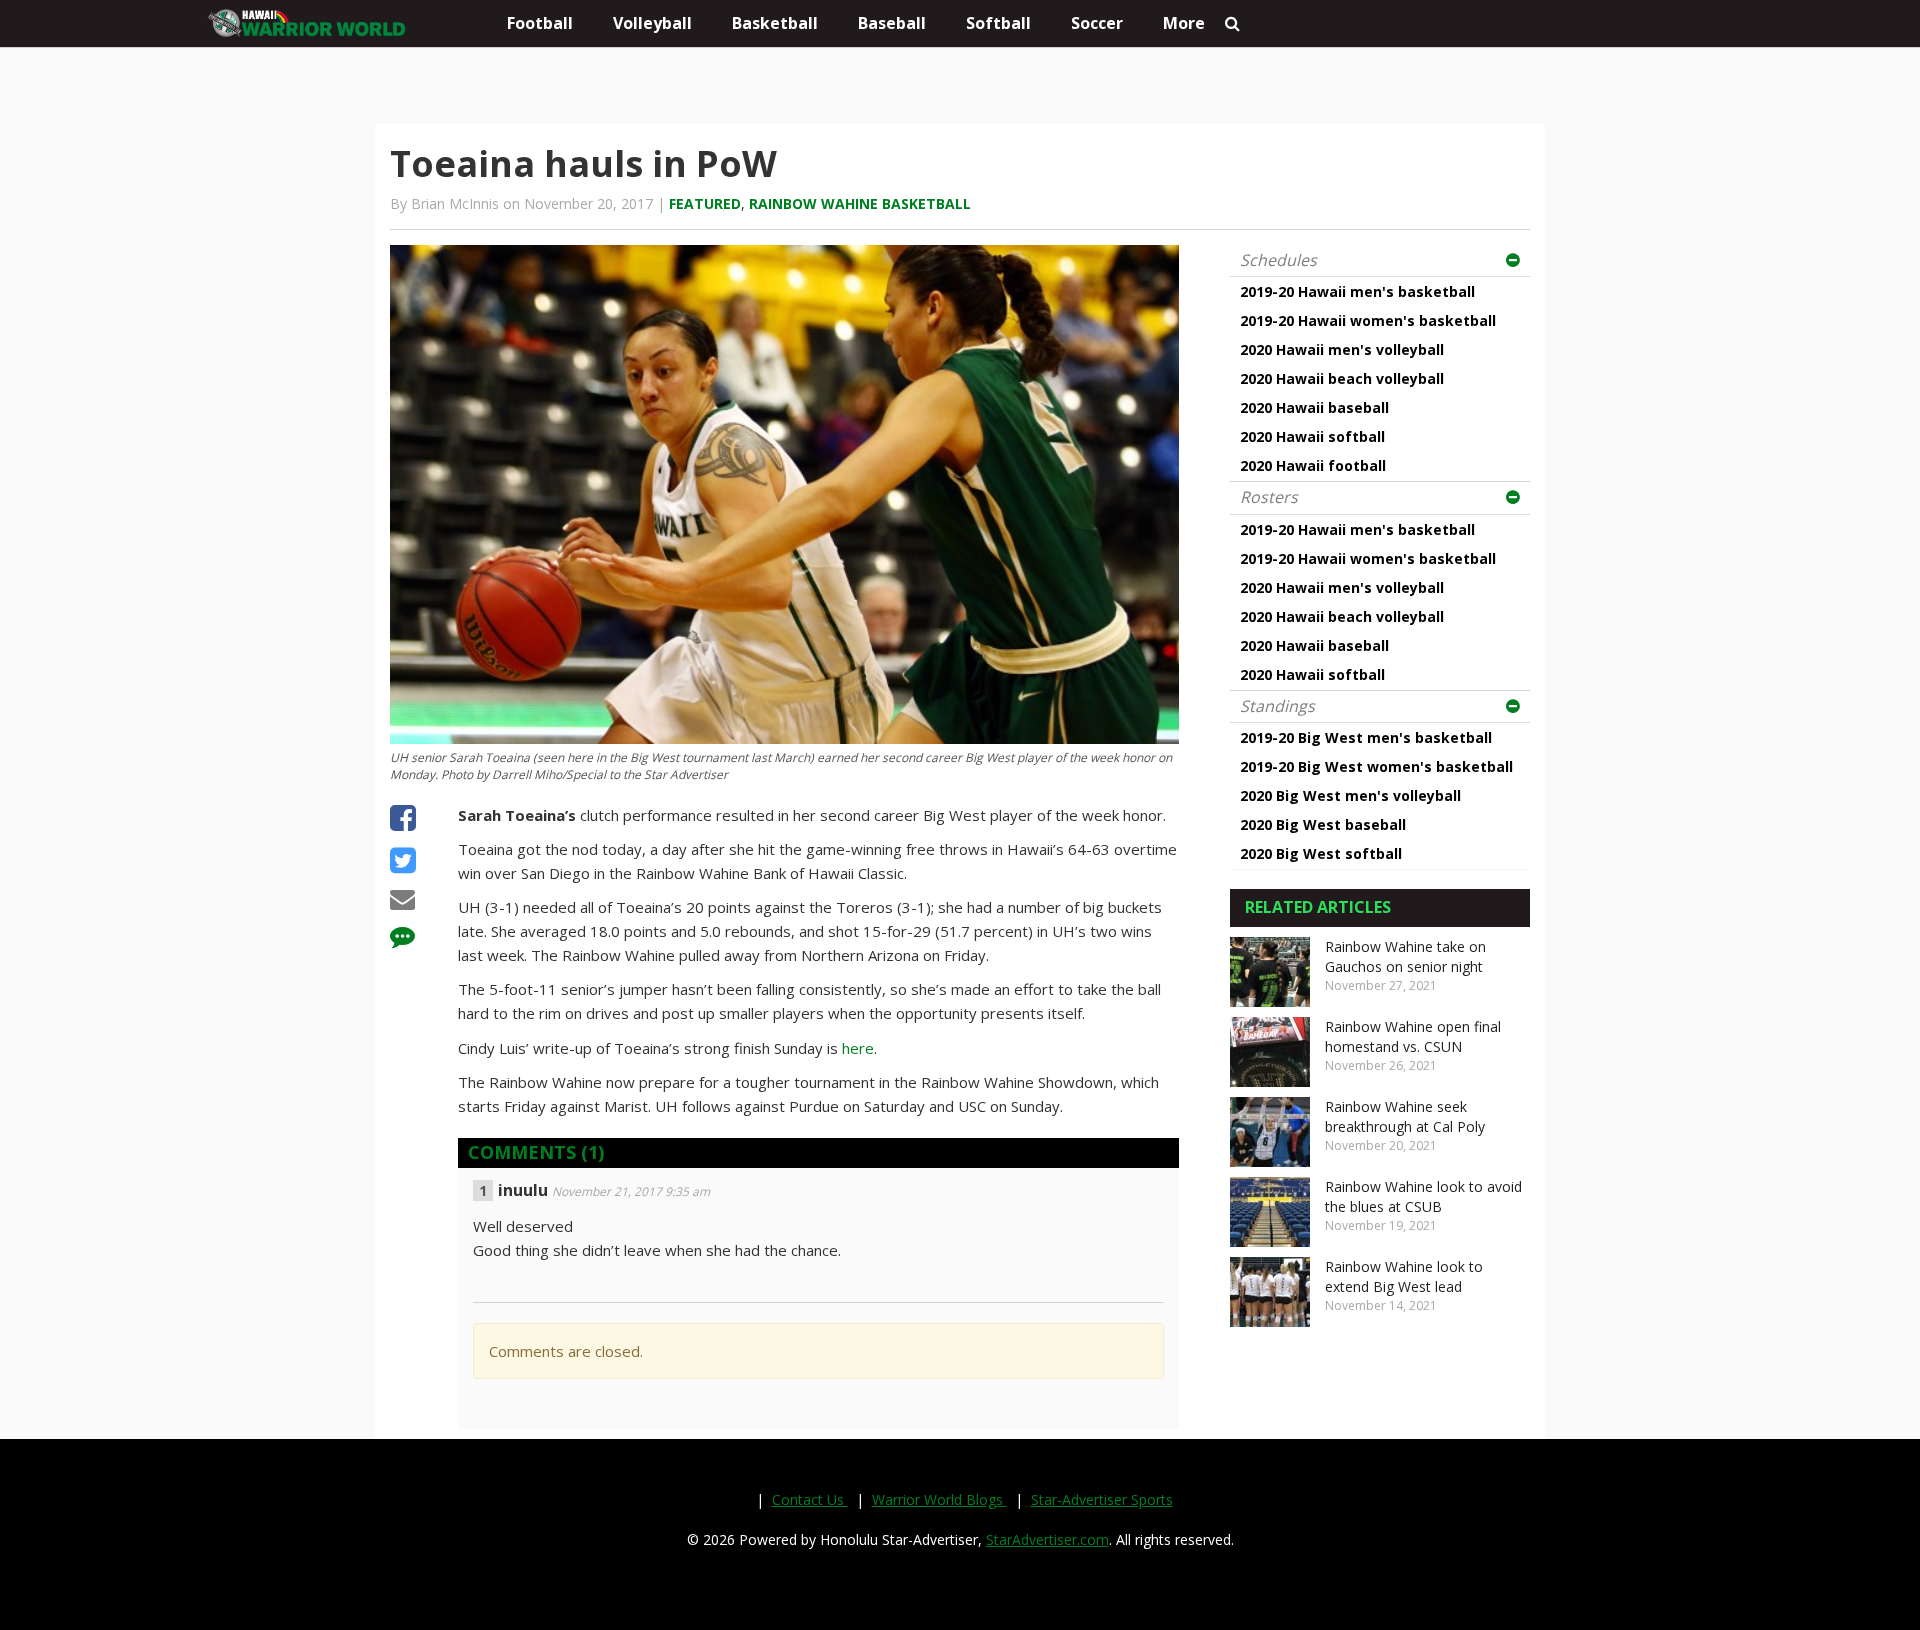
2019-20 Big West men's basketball (1366, 737)
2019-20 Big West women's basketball (1376, 766)
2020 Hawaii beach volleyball (1342, 378)
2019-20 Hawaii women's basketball (1368, 320)
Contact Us (810, 1499)
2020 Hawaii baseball (1314, 407)
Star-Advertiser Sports (1102, 1499)
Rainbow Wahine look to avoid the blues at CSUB (1423, 1196)
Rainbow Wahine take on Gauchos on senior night (1405, 956)
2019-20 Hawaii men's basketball (1357, 291)
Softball (998, 23)
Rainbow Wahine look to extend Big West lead (1404, 1276)
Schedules (1278, 260)
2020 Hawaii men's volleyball (1342, 349)
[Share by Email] (402, 902)
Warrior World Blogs (939, 1499)
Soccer (1097, 23)
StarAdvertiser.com (1047, 1539)
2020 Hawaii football (1313, 465)
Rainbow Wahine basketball (860, 203)
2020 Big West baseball (1323, 824)
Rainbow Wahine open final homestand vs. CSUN (1413, 1036)
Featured (705, 203)
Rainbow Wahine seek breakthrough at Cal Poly (1405, 1116)
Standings (1277, 706)
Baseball (892, 23)
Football (540, 23)
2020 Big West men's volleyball (1350, 795)
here (858, 1048)
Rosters (1269, 497)
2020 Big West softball (1321, 853)
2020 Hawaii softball (1312, 436)
